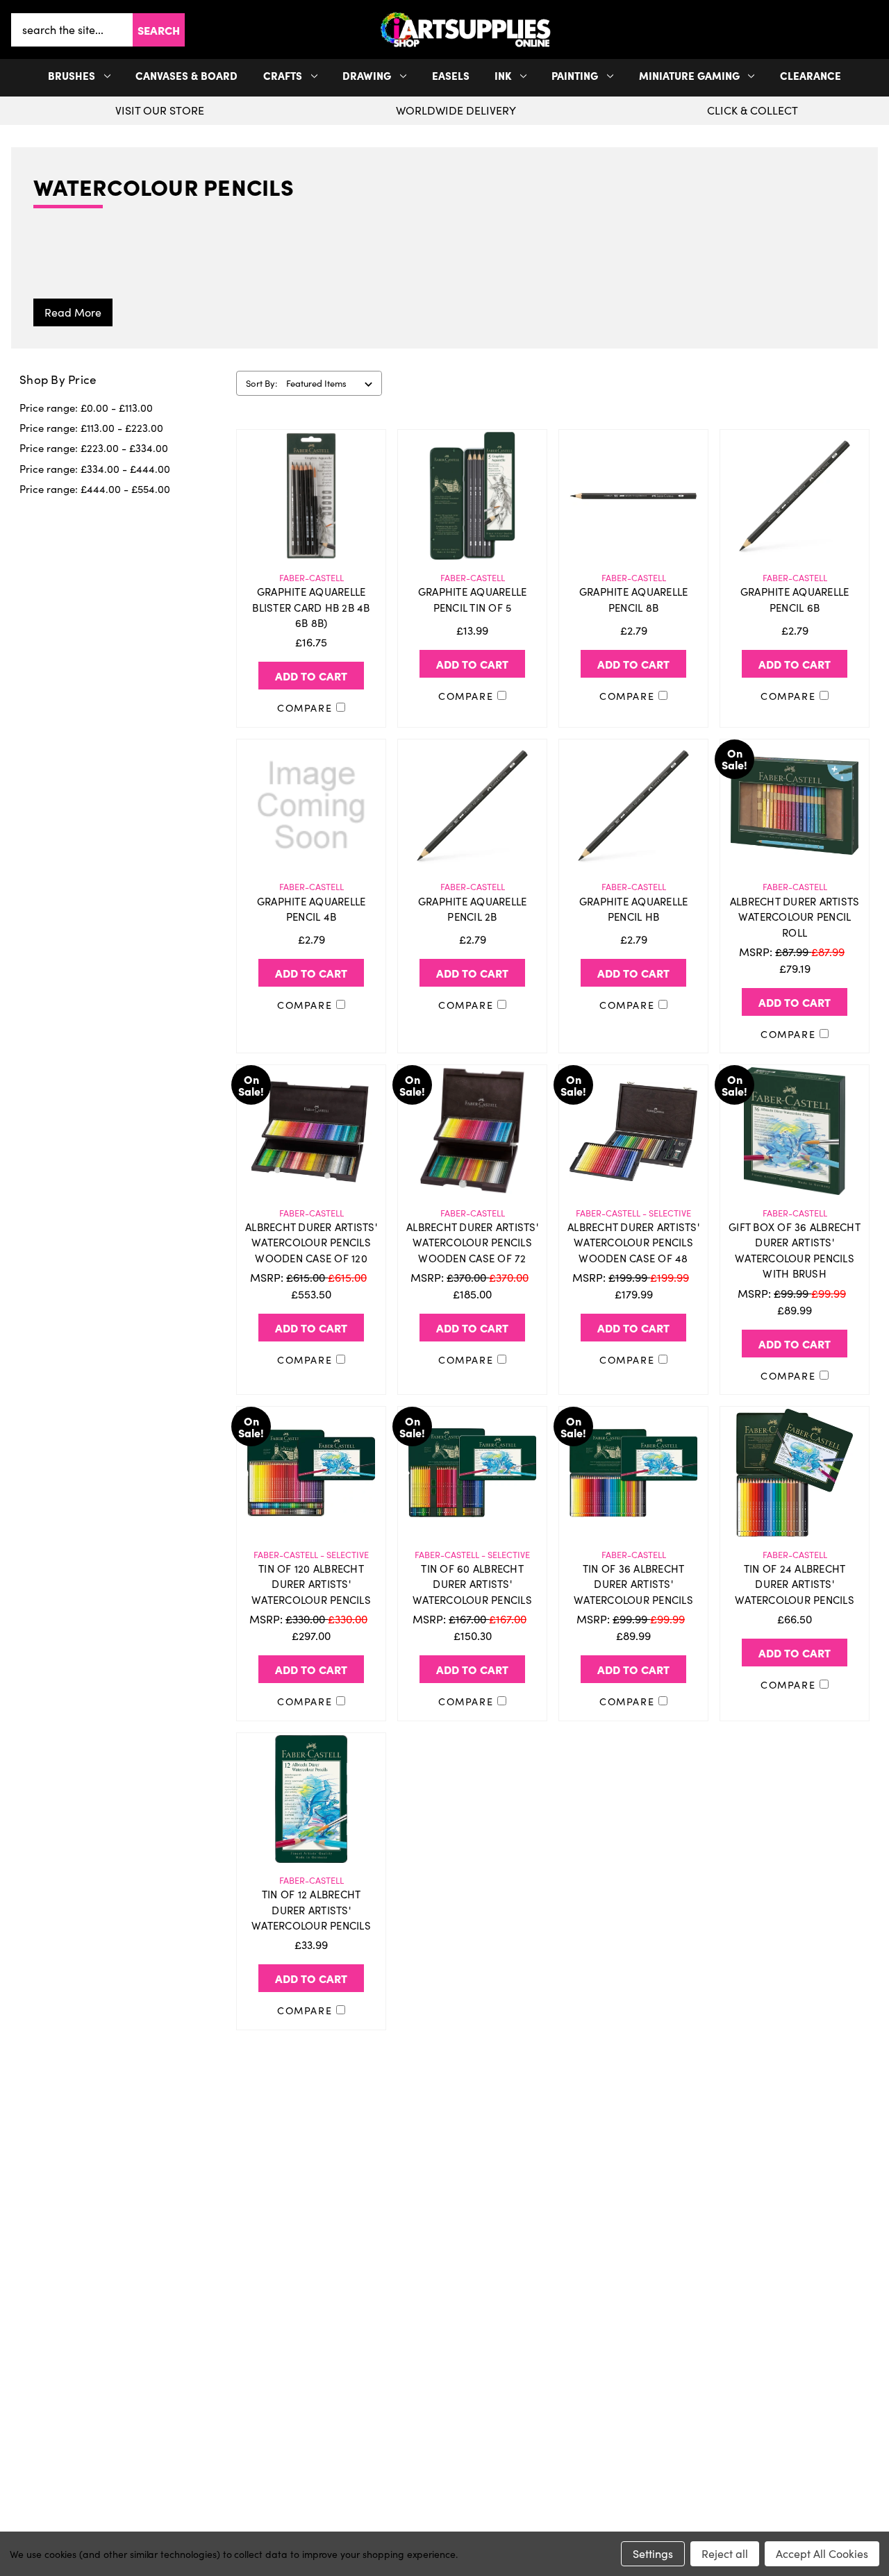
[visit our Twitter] (444, 2291)
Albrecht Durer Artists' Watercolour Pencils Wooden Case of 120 (311, 1243)
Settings (653, 2553)
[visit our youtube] (449, 2291)
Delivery (163, 2380)
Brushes (72, 75)
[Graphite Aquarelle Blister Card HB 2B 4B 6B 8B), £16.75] (311, 496)
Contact (726, 2358)
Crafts (283, 75)
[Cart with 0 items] (875, 30)
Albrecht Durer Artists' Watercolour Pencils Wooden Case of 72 (472, 1243)
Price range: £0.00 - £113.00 (86, 408)
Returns (163, 2402)
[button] (875, 30)
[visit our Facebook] (440, 2291)
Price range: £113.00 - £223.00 (91, 428)
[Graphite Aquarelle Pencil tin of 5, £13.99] (472, 496)
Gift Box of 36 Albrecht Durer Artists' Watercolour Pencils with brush (795, 1251)
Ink (503, 75)
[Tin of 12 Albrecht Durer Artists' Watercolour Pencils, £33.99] (311, 1799)
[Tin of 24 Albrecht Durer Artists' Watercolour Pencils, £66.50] (795, 1473)
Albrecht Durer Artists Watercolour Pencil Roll (795, 917)
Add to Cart (311, 676)
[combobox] (72, 30)
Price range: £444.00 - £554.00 (95, 489)
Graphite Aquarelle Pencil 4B (311, 909)
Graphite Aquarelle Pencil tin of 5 (473, 600)
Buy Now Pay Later (163, 2447)
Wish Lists (444, 2402)
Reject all (725, 2553)
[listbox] (332, 383)
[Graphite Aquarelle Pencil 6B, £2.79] (795, 496)
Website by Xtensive (491, 2523)
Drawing (367, 75)
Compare (307, 708)
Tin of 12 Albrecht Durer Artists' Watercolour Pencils (311, 1910)
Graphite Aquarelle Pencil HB (634, 909)
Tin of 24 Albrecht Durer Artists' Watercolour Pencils (795, 1584)
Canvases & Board (186, 75)
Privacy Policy (726, 2380)
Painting (575, 75)
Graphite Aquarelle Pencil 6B (795, 600)
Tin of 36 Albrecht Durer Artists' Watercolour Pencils (633, 1584)
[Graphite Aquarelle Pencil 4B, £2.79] (311, 805)
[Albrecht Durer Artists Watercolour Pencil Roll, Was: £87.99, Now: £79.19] (795, 805)
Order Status (444, 2380)
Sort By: (261, 383)
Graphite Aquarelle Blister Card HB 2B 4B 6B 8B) (311, 607)
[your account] (870, 30)
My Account (444, 2358)
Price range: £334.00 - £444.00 (95, 469)
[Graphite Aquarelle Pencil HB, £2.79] (633, 805)
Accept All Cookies (822, 2553)
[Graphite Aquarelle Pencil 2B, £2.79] (472, 805)
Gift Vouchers (163, 2358)
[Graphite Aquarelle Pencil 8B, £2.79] (633, 496)
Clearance (811, 75)
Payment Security (163, 2425)
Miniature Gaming (689, 75)
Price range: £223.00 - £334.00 (94, 448)
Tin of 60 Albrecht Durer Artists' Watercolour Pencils (472, 1584)
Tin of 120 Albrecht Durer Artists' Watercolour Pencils (311, 1584)
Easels (451, 75)
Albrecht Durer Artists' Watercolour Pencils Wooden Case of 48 (633, 1243)
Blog (163, 2469)
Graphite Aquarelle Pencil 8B (634, 600)
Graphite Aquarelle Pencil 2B (473, 909)
